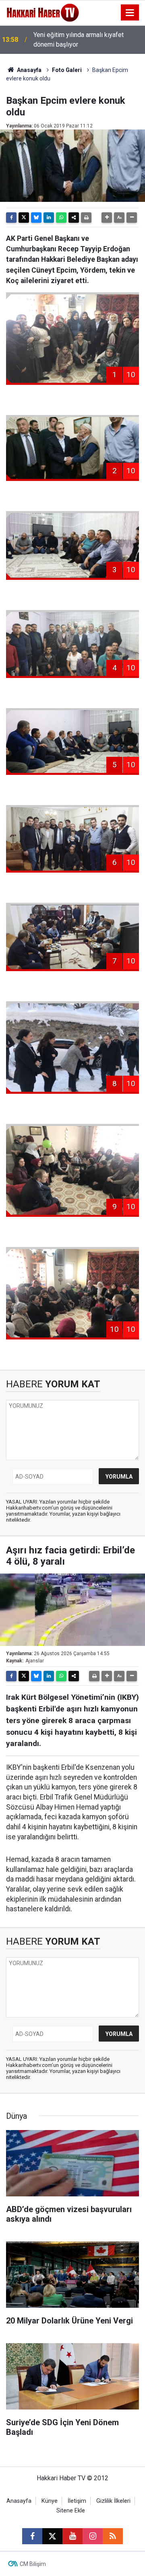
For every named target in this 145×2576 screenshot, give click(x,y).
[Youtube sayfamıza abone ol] (72, 2536)
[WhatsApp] (61, 218)
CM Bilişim (33, 2564)
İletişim (77, 2501)
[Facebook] (11, 218)
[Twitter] (24, 218)
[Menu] (130, 13)
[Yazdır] (86, 218)
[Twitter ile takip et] (52, 2536)
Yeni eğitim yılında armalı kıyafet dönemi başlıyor (79, 40)
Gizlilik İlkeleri (113, 2501)
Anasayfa (29, 70)
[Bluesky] (36, 218)
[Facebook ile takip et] (32, 2536)
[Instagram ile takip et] (93, 2536)
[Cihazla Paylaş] (74, 218)
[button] (107, 218)
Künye (50, 2501)
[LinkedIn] (49, 218)
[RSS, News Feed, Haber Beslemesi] (113, 2536)
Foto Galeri (67, 70)
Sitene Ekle (71, 2511)
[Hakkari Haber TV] (43, 12)
